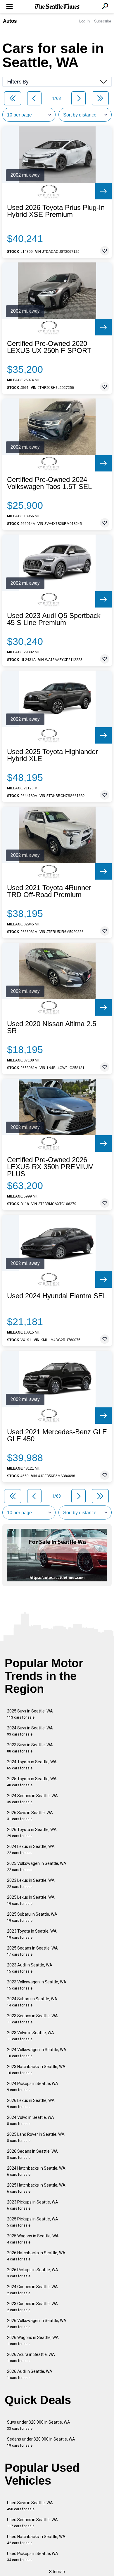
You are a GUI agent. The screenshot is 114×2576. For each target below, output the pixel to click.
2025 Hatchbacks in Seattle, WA (36, 2188)
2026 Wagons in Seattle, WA (33, 2341)
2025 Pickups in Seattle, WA (33, 2222)
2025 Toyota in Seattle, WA (32, 1782)
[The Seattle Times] (57, 7)
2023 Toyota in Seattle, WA (32, 1934)
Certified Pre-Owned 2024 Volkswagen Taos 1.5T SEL (49, 483)
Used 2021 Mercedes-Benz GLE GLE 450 (57, 1435)
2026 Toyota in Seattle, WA (32, 1833)
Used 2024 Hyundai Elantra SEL (57, 1296)
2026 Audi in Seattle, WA (30, 2374)
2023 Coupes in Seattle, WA (32, 2307)
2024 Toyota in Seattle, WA (32, 1765)
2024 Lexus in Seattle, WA (31, 1850)
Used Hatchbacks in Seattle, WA (36, 2540)
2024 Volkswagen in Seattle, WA (37, 2053)
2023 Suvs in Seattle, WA (30, 1748)
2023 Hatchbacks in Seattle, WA (36, 2070)
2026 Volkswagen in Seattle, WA (37, 2324)
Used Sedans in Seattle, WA (32, 2523)
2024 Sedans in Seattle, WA (32, 1799)
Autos (10, 21)
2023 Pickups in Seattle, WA (33, 2205)
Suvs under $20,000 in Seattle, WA (39, 2425)
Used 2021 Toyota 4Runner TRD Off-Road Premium (49, 891)
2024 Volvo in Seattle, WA (31, 2120)
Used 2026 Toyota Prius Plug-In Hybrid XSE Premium (56, 211)
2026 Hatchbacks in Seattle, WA (36, 2256)
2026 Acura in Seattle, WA (31, 2357)
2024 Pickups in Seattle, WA (33, 2087)
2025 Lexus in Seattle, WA (31, 1900)
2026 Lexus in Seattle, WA (31, 2104)
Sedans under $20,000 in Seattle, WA (41, 2442)
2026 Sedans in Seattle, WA (32, 2154)
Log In (84, 21)
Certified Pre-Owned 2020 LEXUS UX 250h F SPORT (49, 347)
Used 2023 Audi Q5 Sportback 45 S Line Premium (54, 619)
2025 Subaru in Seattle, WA (32, 1917)
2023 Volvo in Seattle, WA (31, 2036)
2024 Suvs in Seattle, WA (30, 1731)
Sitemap (57, 2572)
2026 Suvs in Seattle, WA (30, 1816)
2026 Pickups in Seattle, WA (33, 2273)
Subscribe (103, 21)
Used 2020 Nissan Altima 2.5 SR (52, 1027)
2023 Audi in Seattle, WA (30, 1968)
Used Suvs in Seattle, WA (30, 2506)
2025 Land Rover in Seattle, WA (36, 2137)
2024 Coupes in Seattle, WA (32, 2290)
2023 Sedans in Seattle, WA (32, 2019)
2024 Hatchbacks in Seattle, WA (36, 2171)
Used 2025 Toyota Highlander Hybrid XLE (52, 755)
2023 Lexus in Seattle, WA (31, 1883)
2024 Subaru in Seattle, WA (32, 2002)
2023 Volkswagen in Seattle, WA (37, 1985)
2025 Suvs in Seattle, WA (30, 1714)
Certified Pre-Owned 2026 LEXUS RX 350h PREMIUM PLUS (50, 1167)
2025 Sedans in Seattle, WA (32, 1951)
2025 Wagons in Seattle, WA (33, 2239)
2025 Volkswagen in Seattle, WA (37, 1866)
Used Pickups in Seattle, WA (33, 2557)
